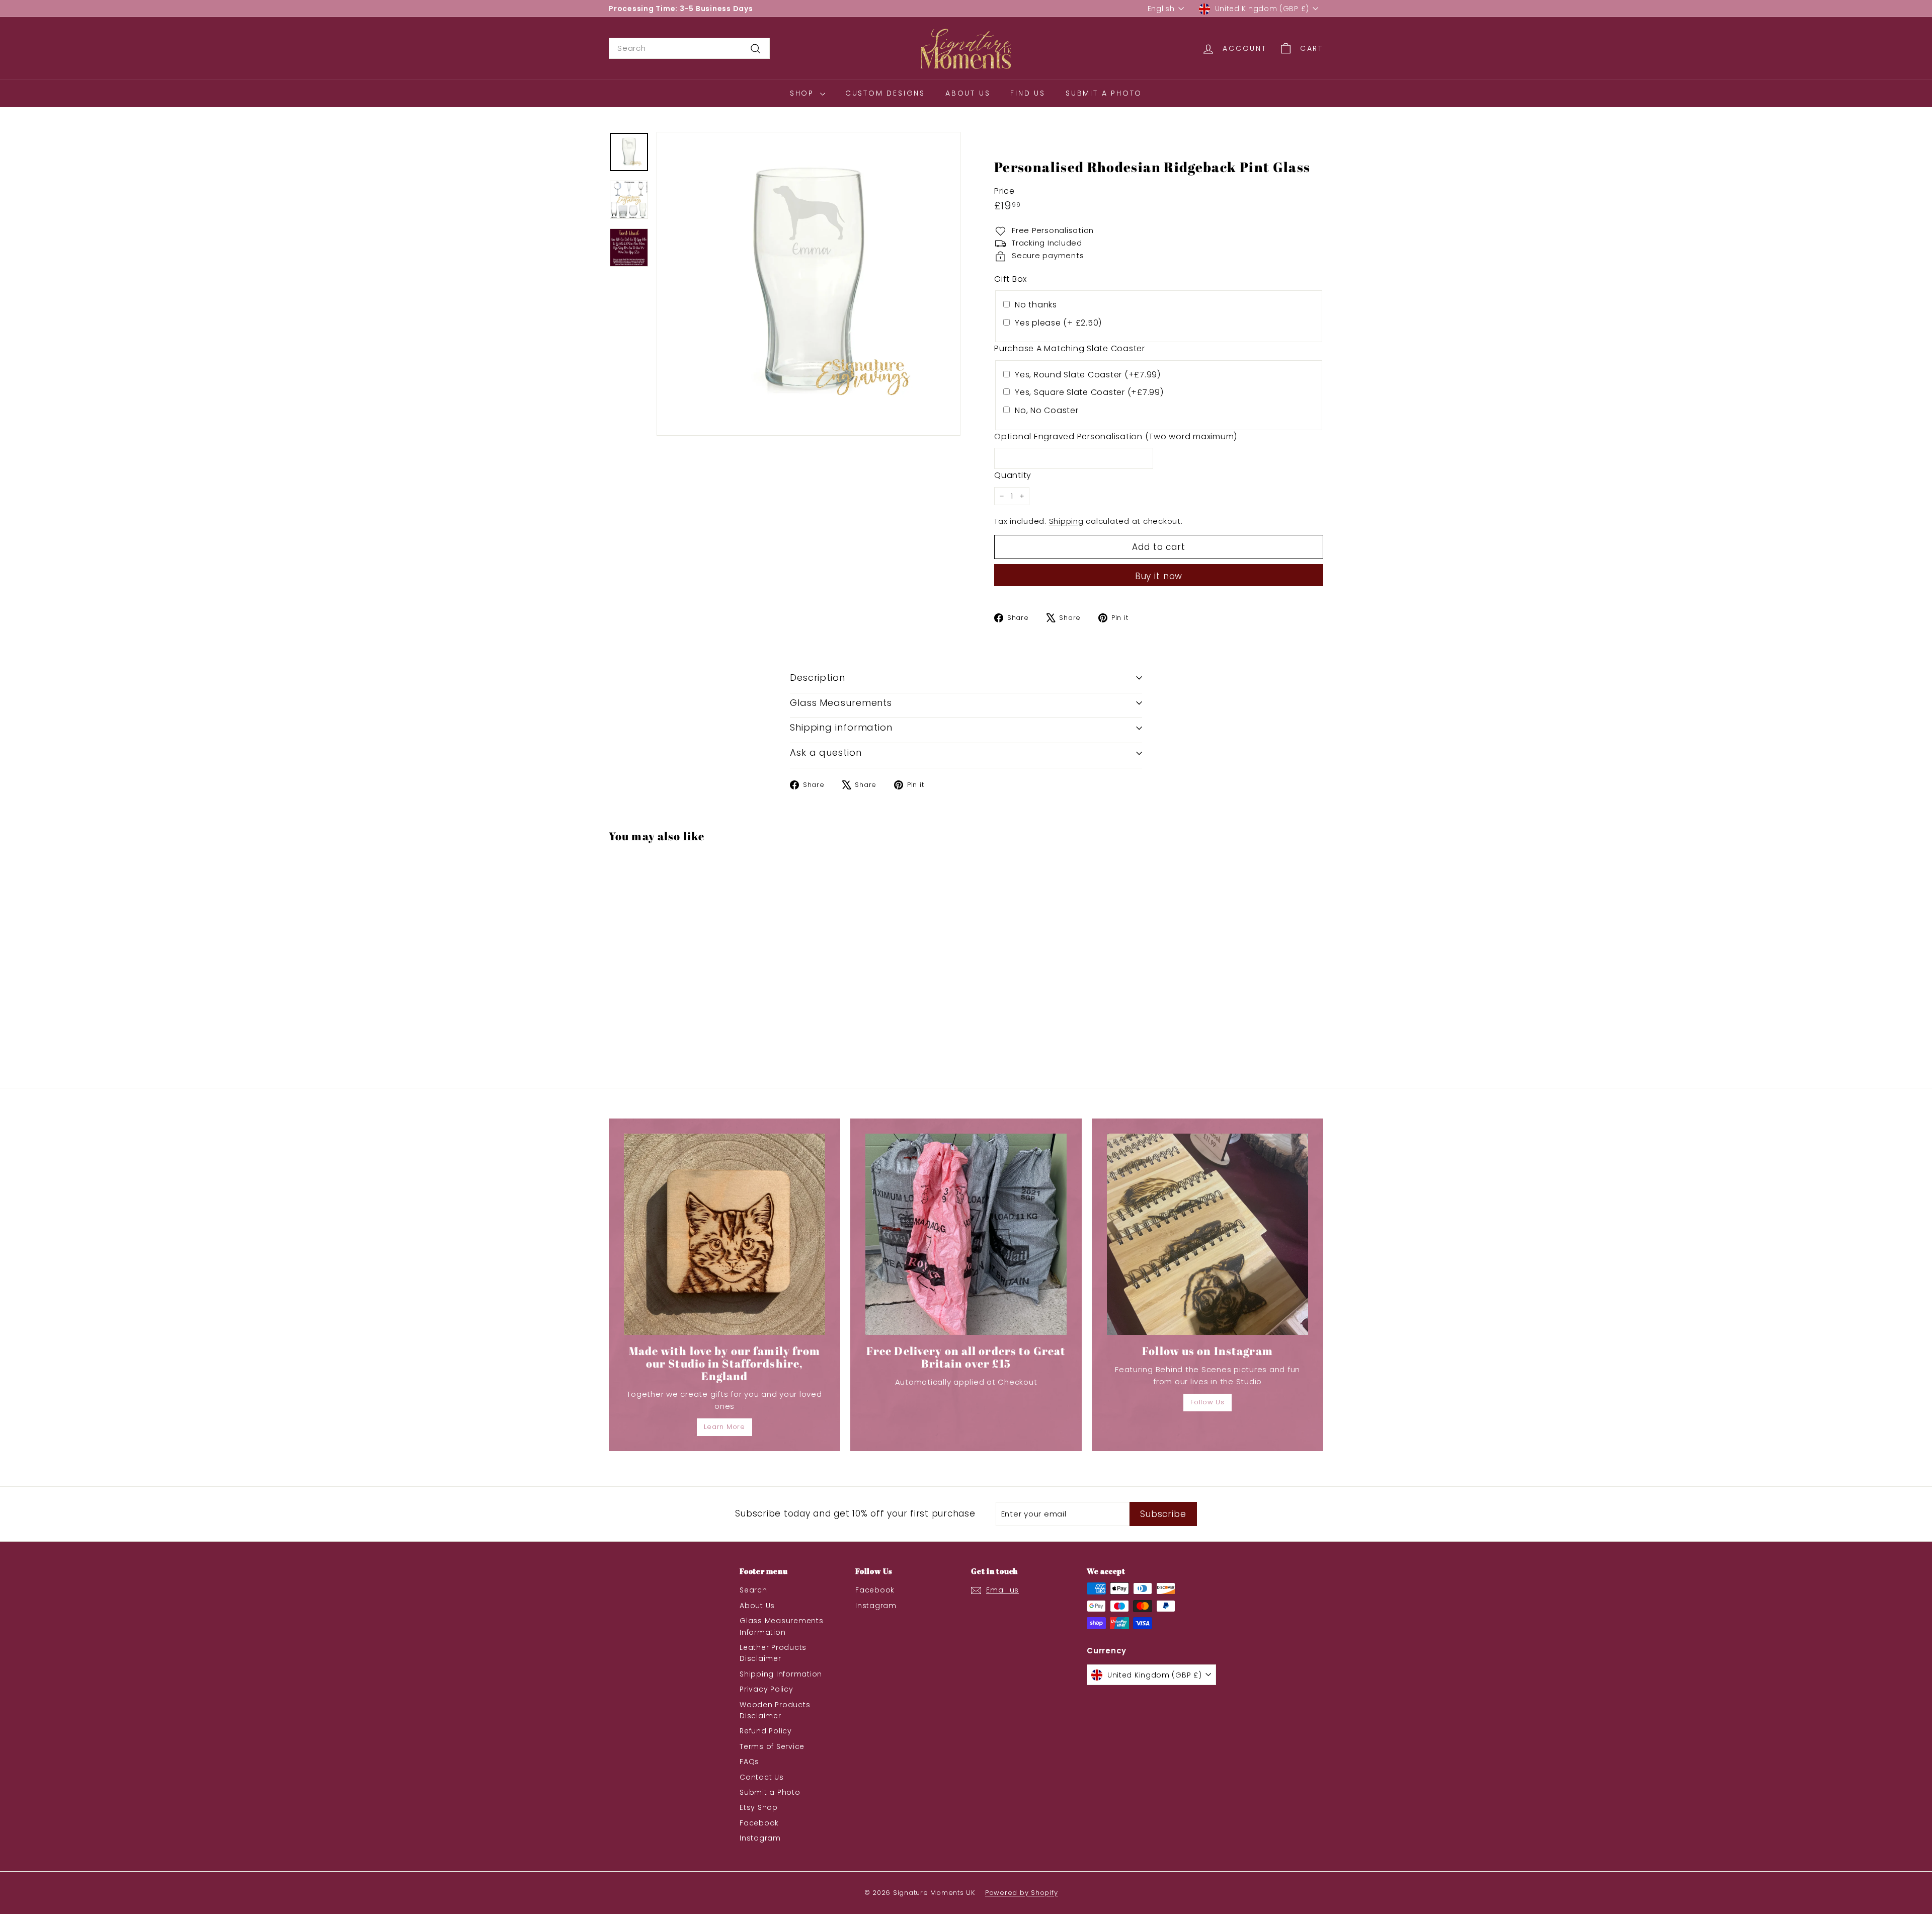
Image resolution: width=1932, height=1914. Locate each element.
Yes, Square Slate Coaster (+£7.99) (1089, 392)
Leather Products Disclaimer (773, 1653)
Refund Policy (766, 1731)
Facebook (759, 1823)
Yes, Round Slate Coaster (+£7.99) (1088, 375)
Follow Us (1207, 1402)
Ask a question (826, 752)
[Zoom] (809, 284)
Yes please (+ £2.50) (1058, 323)
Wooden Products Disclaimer (775, 1710)
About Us (968, 93)
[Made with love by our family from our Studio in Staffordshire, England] (725, 1234)
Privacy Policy (767, 1689)
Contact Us (762, 1777)
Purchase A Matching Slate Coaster (1070, 348)
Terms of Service (772, 1746)
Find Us (1028, 93)
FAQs (749, 1762)
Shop (804, 93)
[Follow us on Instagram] (1207, 1234)
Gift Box (1011, 279)
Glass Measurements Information (782, 1626)
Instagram (760, 1838)
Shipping (1066, 521)
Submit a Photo (1104, 93)
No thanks (1036, 305)
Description (818, 677)
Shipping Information (781, 1674)
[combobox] (689, 48)
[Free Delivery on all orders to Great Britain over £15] (966, 1234)
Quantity (1013, 475)
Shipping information (841, 727)
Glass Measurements (841, 703)
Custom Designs (885, 93)
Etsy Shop (759, 1807)
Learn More (725, 1427)
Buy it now (1159, 576)
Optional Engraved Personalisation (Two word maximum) (1116, 436)
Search (753, 1590)
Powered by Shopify (1022, 1893)
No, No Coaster (1047, 410)
